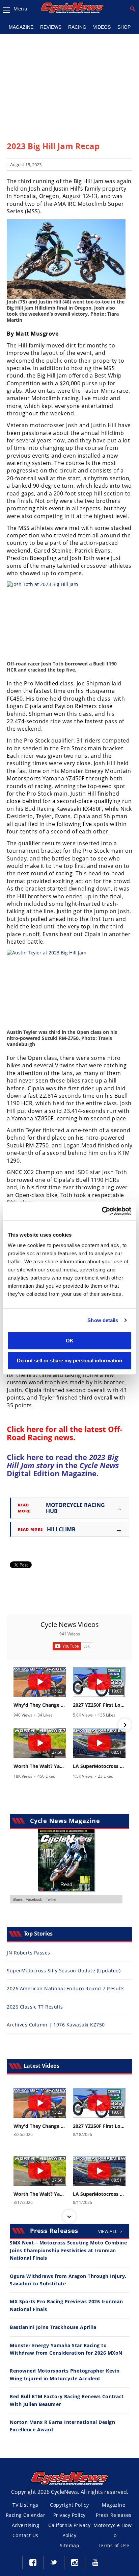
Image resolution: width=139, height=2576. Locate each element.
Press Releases (114, 2515)
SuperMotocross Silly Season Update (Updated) (64, 1971)
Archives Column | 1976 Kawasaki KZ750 (56, 2025)
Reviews (51, 27)
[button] (14, 1725)
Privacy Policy (69, 2515)
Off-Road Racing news (64, 1433)
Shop (124, 27)
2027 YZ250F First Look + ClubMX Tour (99, 1705)
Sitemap (70, 2545)
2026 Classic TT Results (35, 2007)
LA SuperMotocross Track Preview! (99, 1766)
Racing (77, 27)
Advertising (26, 2525)
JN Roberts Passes (29, 1953)
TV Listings (25, 2505)
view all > (110, 2231)
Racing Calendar (26, 2515)
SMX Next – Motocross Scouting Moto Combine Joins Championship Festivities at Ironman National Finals (68, 2250)
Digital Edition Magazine (63, 1469)
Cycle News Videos (70, 1624)
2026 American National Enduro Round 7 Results (66, 1988)
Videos (102, 27)
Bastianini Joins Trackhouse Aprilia (53, 2327)
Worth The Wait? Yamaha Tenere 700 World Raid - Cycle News (40, 1766)
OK (70, 1341)
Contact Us (25, 2535)
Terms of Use (114, 2545)
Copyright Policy (69, 2505)
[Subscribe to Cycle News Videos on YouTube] (72, 1646)
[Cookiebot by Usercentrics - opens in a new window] (102, 1211)
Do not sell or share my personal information (69, 1360)
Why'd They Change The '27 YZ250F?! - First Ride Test (40, 1705)
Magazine (21, 27)
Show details (103, 1320)
